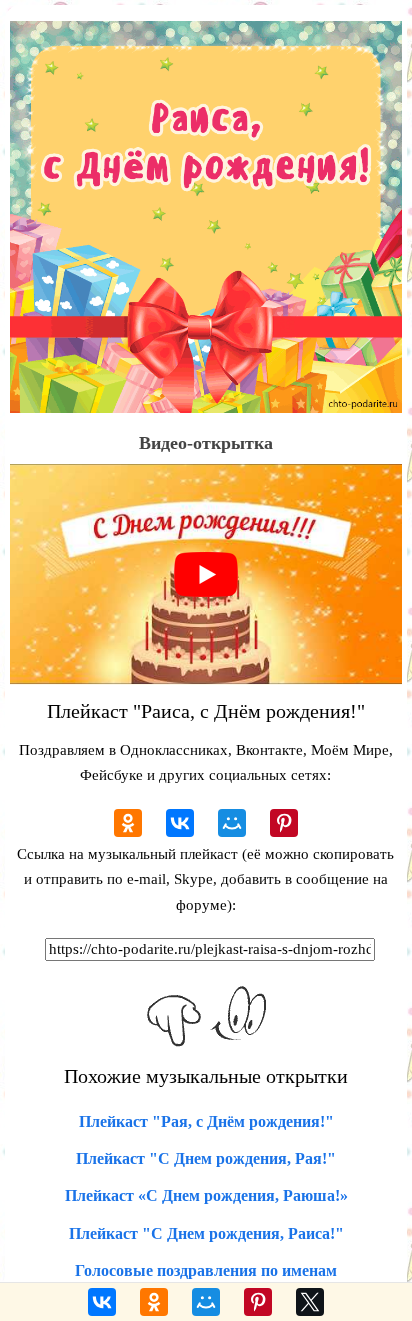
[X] (310, 1302)
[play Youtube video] (206, 574)
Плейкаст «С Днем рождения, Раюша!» (206, 1195)
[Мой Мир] (232, 823)
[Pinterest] (284, 823)
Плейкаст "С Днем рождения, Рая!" (206, 1158)
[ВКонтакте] (180, 823)
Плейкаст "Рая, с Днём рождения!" (206, 1121)
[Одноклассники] (128, 823)
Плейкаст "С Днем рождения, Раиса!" (206, 1233)
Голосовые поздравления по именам (206, 1270)
